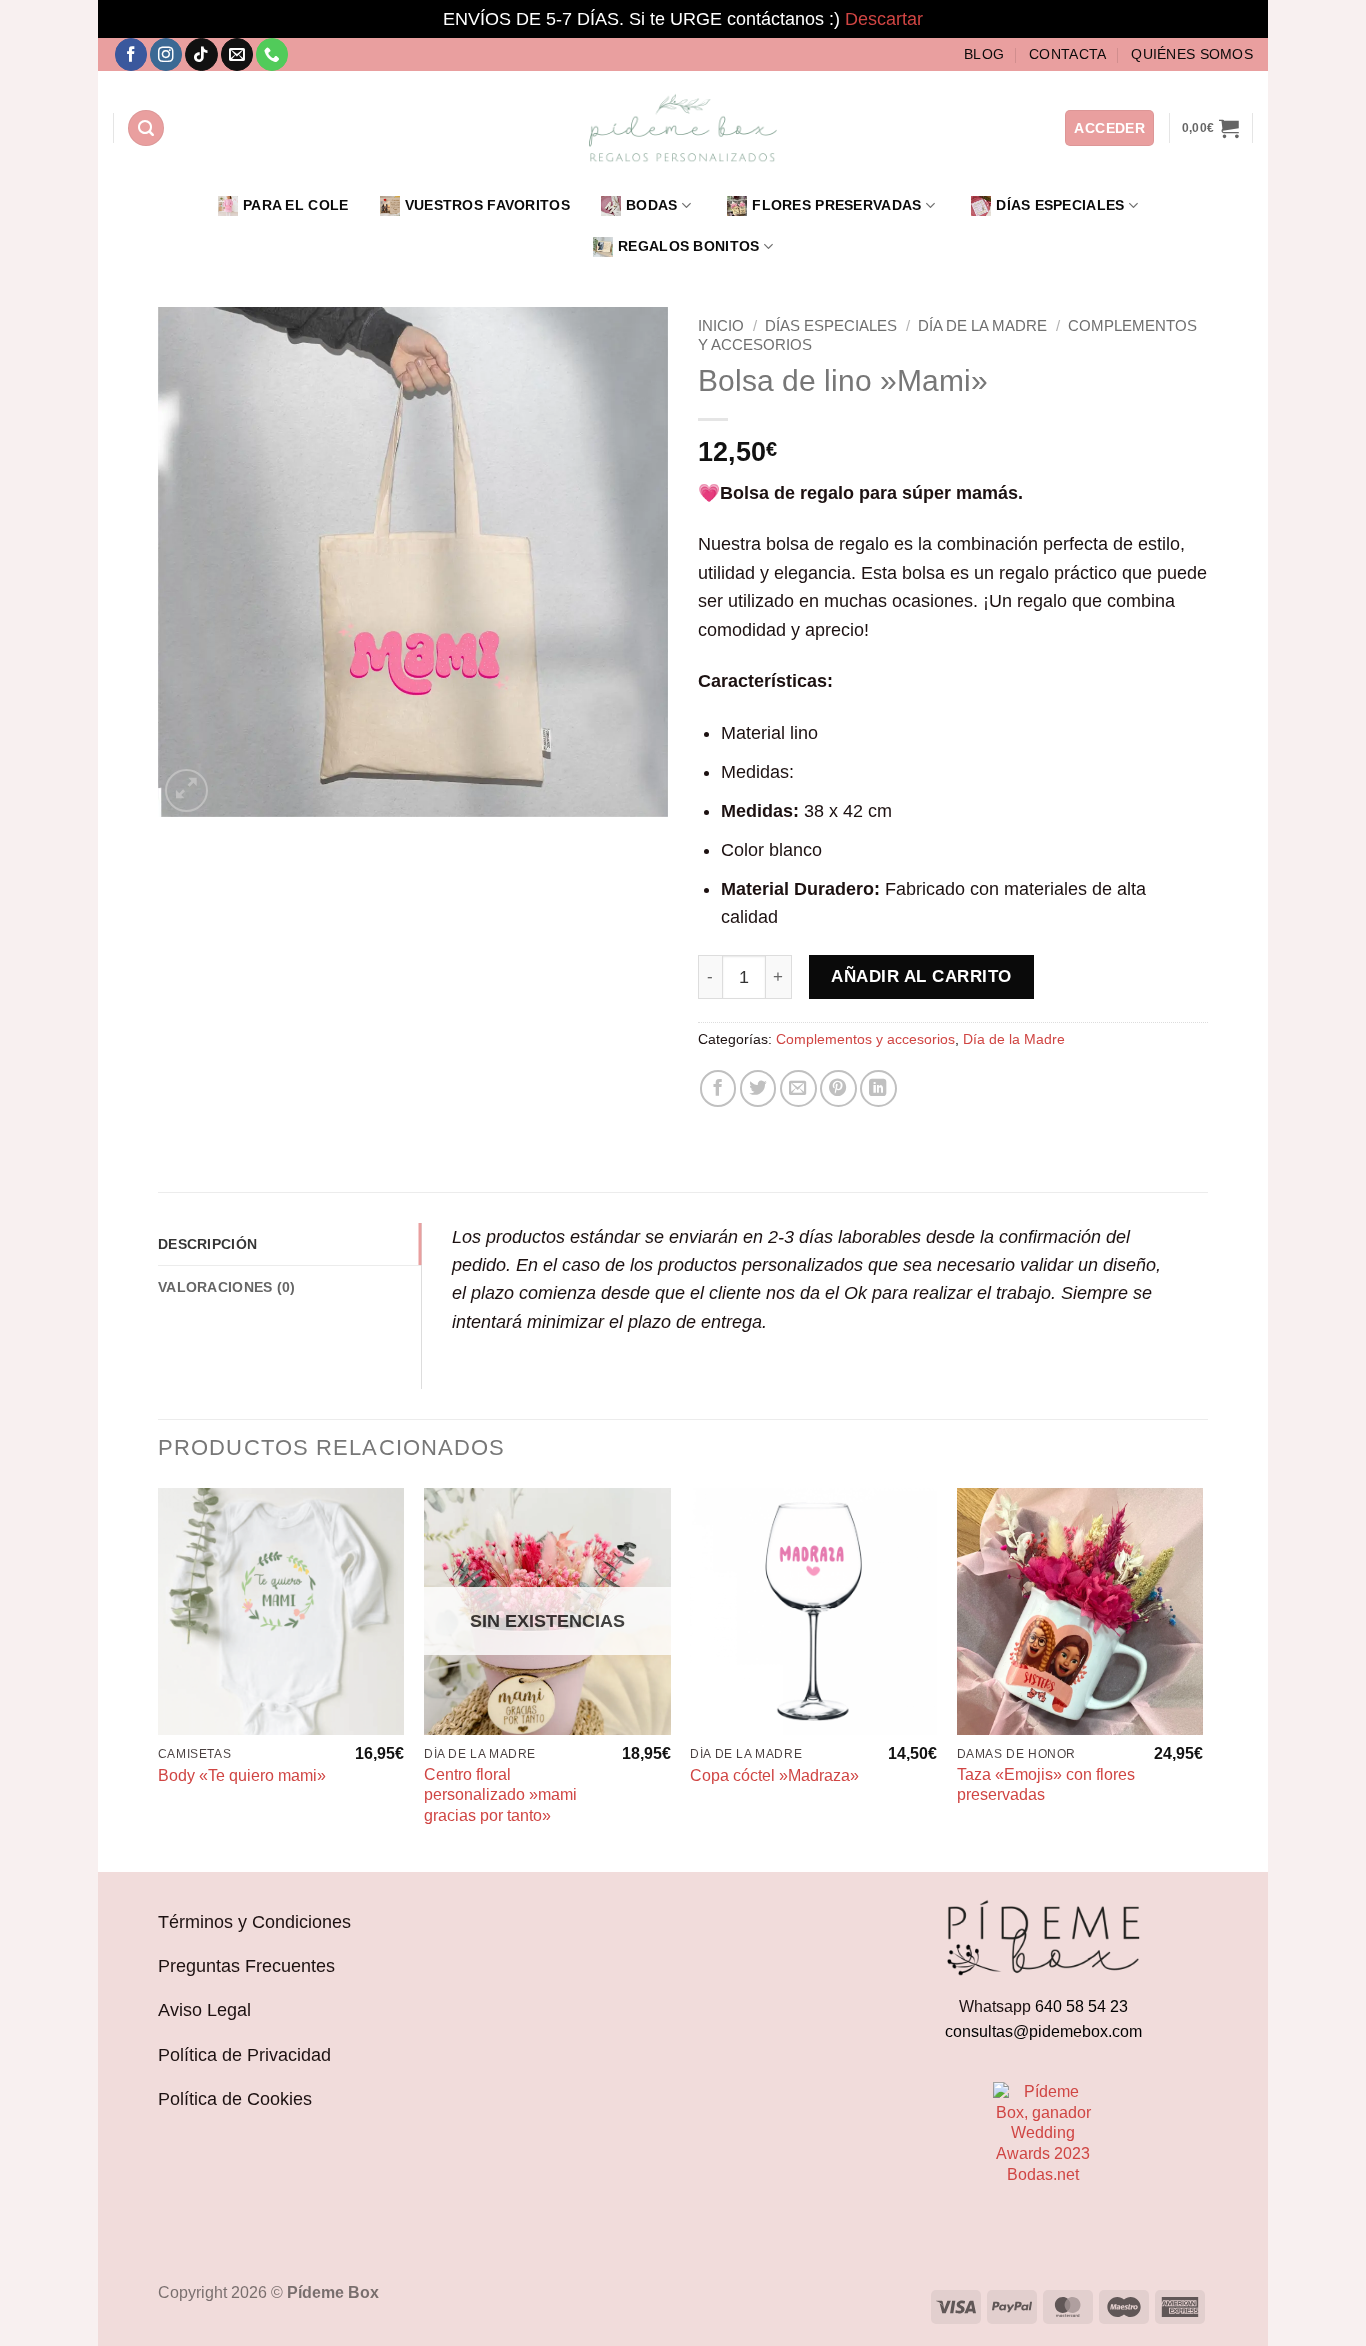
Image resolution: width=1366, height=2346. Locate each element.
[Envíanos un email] (237, 54)
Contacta (1067, 54)
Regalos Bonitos (688, 246)
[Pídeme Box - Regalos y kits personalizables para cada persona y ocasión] (683, 128)
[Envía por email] (798, 1088)
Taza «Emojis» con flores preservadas (1046, 1785)
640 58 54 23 (1081, 2006)
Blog (984, 54)
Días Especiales (1060, 205)
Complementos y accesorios (865, 1039)
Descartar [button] (884, 19)
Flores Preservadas (836, 205)
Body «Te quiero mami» (242, 1775)
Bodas (651, 205)
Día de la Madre (982, 325)
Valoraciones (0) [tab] (227, 1287)
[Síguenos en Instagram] (166, 54)
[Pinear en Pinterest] (838, 1088)
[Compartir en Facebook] (718, 1088)
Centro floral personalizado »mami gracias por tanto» (500, 1795)
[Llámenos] (272, 54)
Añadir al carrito (921, 976)
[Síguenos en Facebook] (131, 54)
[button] (146, 128)
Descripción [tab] (207, 1244)
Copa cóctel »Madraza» (774, 1775)
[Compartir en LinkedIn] (878, 1088)
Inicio (721, 325)
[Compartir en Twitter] (758, 1088)
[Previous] (159, 1678)
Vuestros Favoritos (487, 205)
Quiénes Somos (1192, 54)
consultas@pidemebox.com (1043, 2031)
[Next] (1202, 1678)
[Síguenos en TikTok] (201, 54)
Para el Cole (295, 205)
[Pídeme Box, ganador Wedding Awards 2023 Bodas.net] (1043, 2134)
